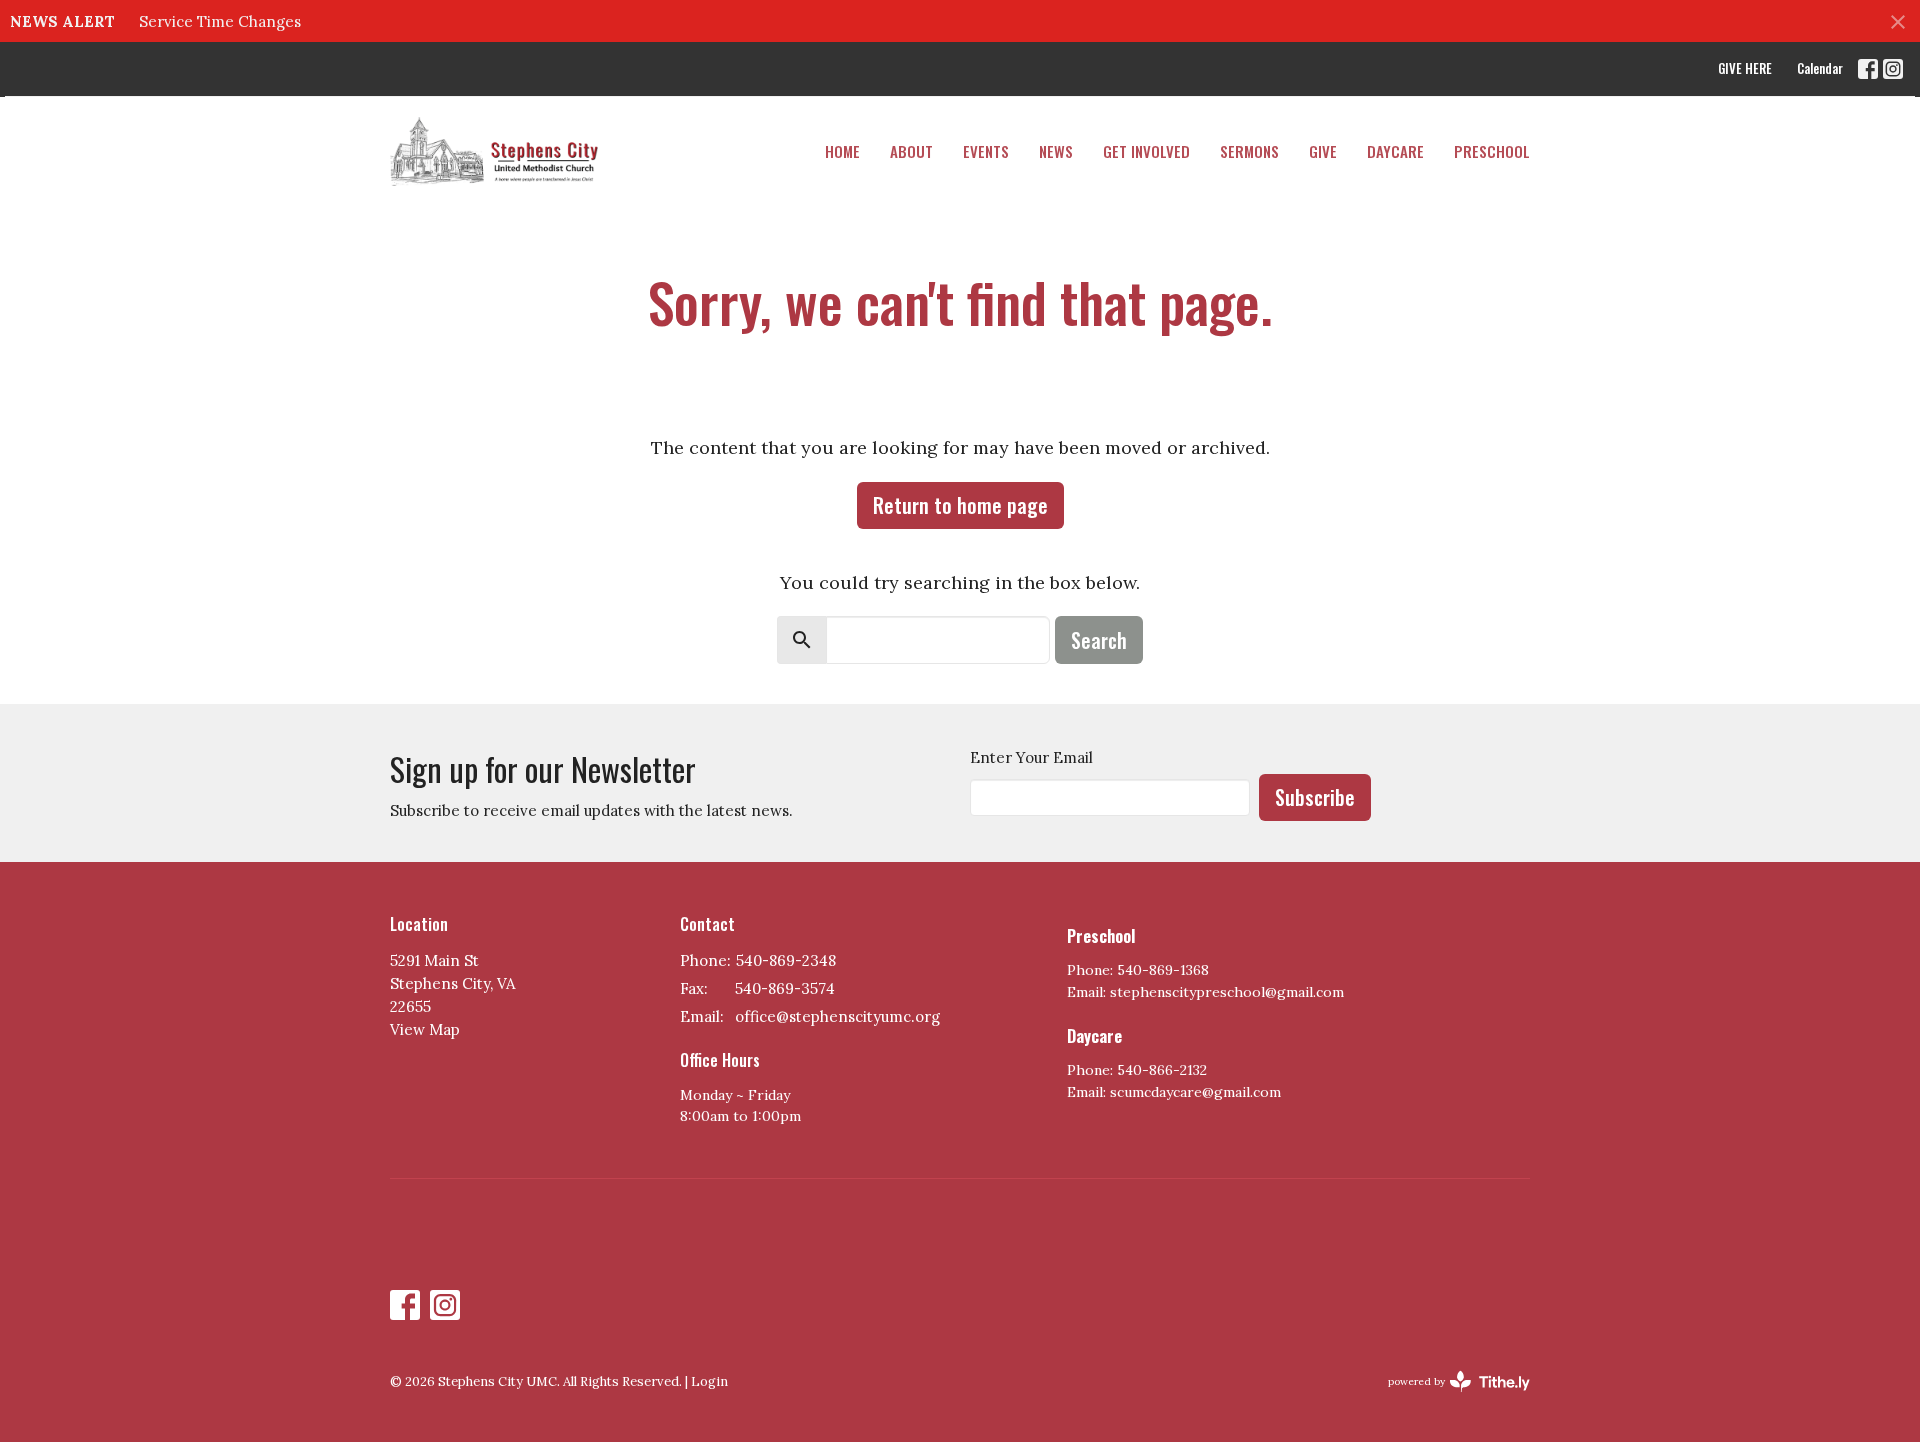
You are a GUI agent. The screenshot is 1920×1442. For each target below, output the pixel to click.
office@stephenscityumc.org (837, 1016)
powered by (1449, 1398)
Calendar (1820, 68)
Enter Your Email (1031, 757)
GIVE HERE (1745, 68)
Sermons (1249, 151)
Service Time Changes (220, 21)
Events (986, 151)
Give (1323, 151)
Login (709, 1381)
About (911, 151)
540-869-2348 (786, 960)
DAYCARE (1395, 151)
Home (842, 151)
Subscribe (1315, 797)
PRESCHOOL (1492, 151)
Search (1099, 640)
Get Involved (1146, 151)
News (1056, 151)
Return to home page (960, 505)
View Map (425, 1029)
